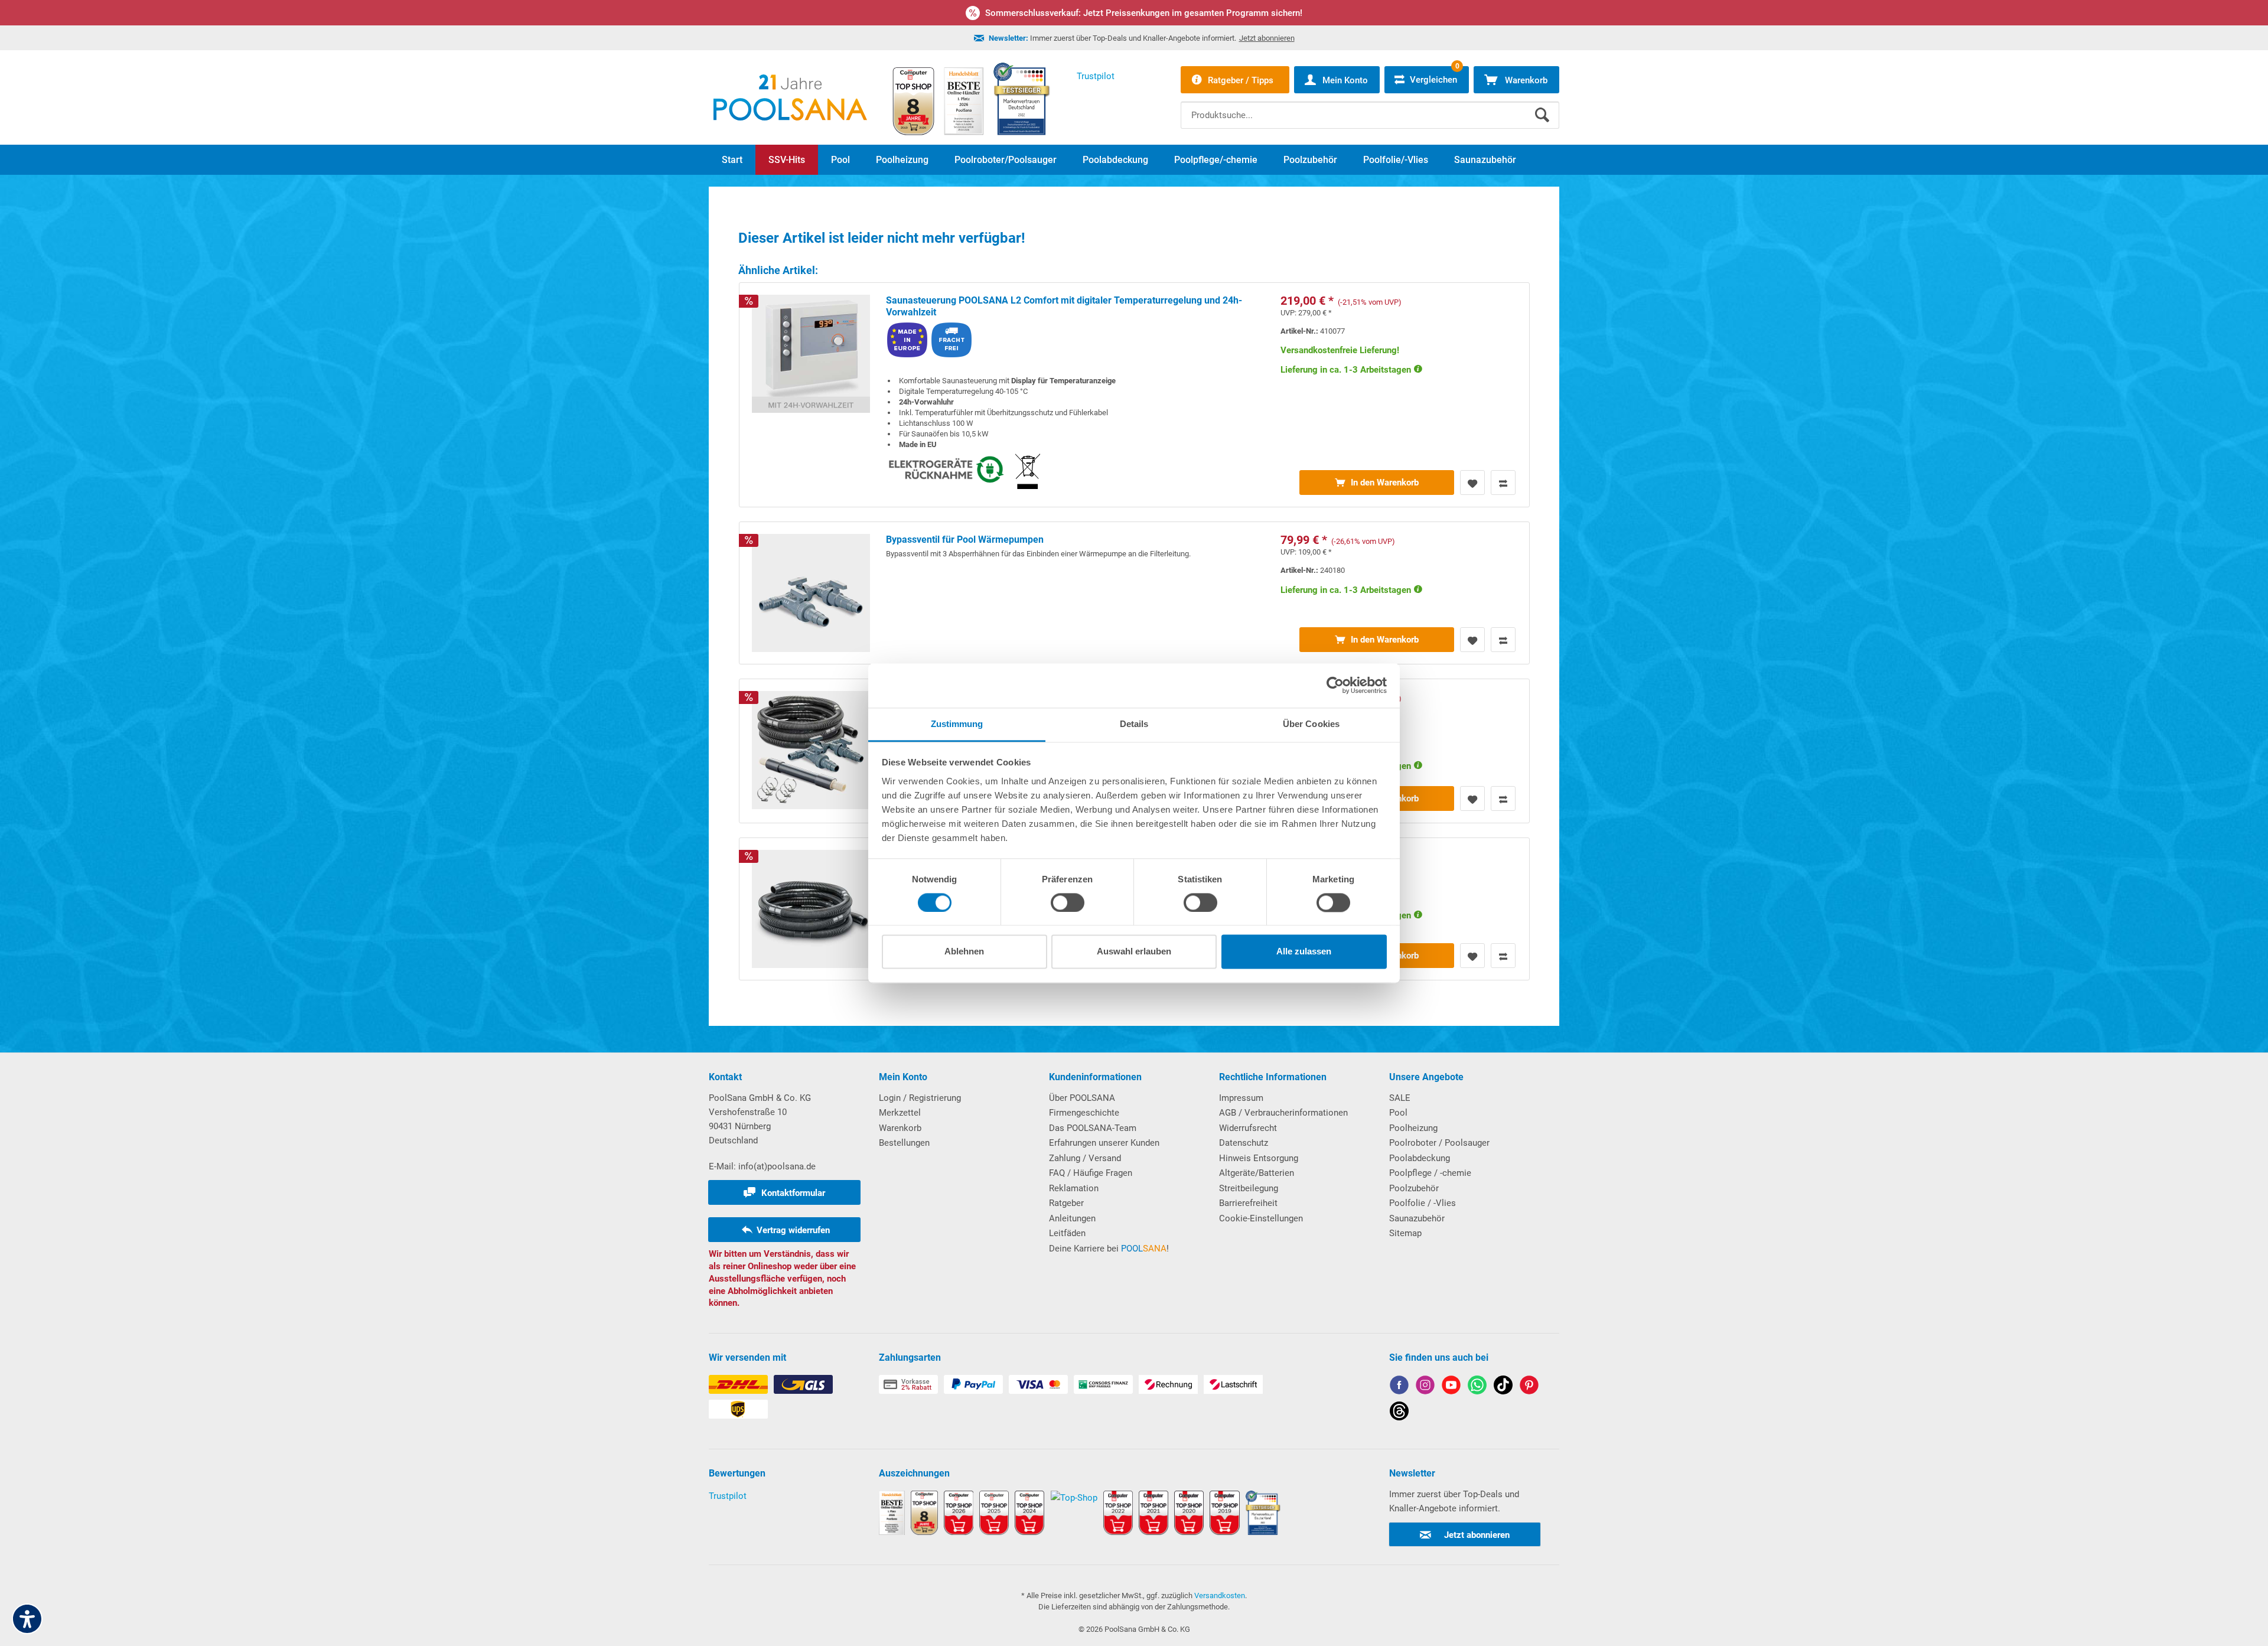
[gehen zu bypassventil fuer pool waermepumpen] (1134, 593)
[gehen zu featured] (1451, 1387)
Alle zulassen (1304, 952)
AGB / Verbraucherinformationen (1283, 1113)
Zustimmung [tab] (957, 724)
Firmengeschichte (1084, 1113)
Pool (1398, 1113)
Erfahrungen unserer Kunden (1104, 1143)
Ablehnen (964, 952)
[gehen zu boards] (1529, 1387)
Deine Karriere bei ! (1109, 1249)
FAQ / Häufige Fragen (1091, 1173)
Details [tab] (1134, 724)
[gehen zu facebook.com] (1399, 1387)
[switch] (1068, 902)
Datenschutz (1244, 1143)
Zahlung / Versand (1085, 1158)
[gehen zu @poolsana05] (1503, 1387)
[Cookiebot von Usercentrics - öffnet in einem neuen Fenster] (1335, 685)
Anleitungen (1072, 1218)
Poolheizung (1413, 1128)
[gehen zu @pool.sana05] (1399, 1413)
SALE (1400, 1098)
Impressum (1241, 1098)
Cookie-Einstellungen (1261, 1218)
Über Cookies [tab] (1311, 724)
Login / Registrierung (920, 1098)
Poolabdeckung (1420, 1158)
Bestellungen (904, 1143)
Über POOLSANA (1082, 1098)
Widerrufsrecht (1248, 1128)
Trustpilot (728, 1496)
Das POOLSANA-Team (1093, 1128)
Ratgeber (1066, 1203)
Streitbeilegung (1249, 1188)
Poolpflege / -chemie (1430, 1173)
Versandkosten (1220, 1596)
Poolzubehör (1414, 1188)
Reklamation (1074, 1188)
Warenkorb (900, 1128)
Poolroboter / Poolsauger (1439, 1143)
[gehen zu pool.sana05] (1425, 1387)
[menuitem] (1370, 106)
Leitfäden (1067, 1233)
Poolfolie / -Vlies (1423, 1203)
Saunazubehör (1417, 1218)
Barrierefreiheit (1248, 1203)
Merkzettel (900, 1113)
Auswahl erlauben (1134, 952)
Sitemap (1405, 1233)
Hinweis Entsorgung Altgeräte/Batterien (1259, 1166)
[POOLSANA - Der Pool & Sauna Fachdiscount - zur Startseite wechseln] (790, 97)
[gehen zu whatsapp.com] (1477, 1387)
